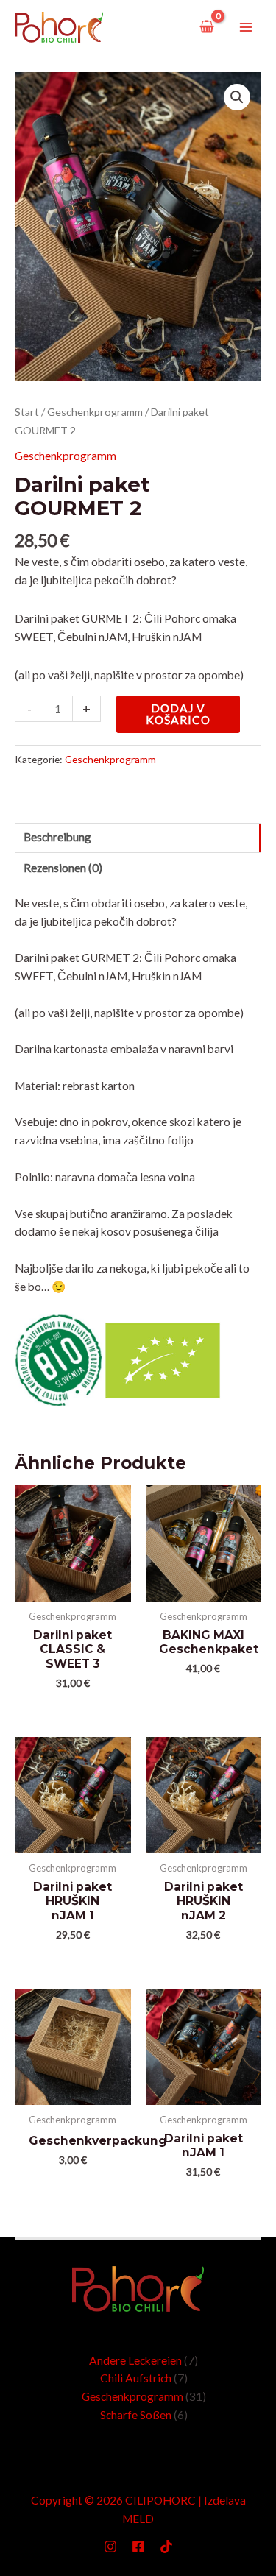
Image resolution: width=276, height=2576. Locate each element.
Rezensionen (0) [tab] (63, 868)
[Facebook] (138, 2547)
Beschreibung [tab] (57, 837)
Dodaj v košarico (178, 714)
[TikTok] (166, 2547)
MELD (138, 2519)
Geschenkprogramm (95, 412)
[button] (237, 97)
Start (27, 412)
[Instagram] (110, 2547)
